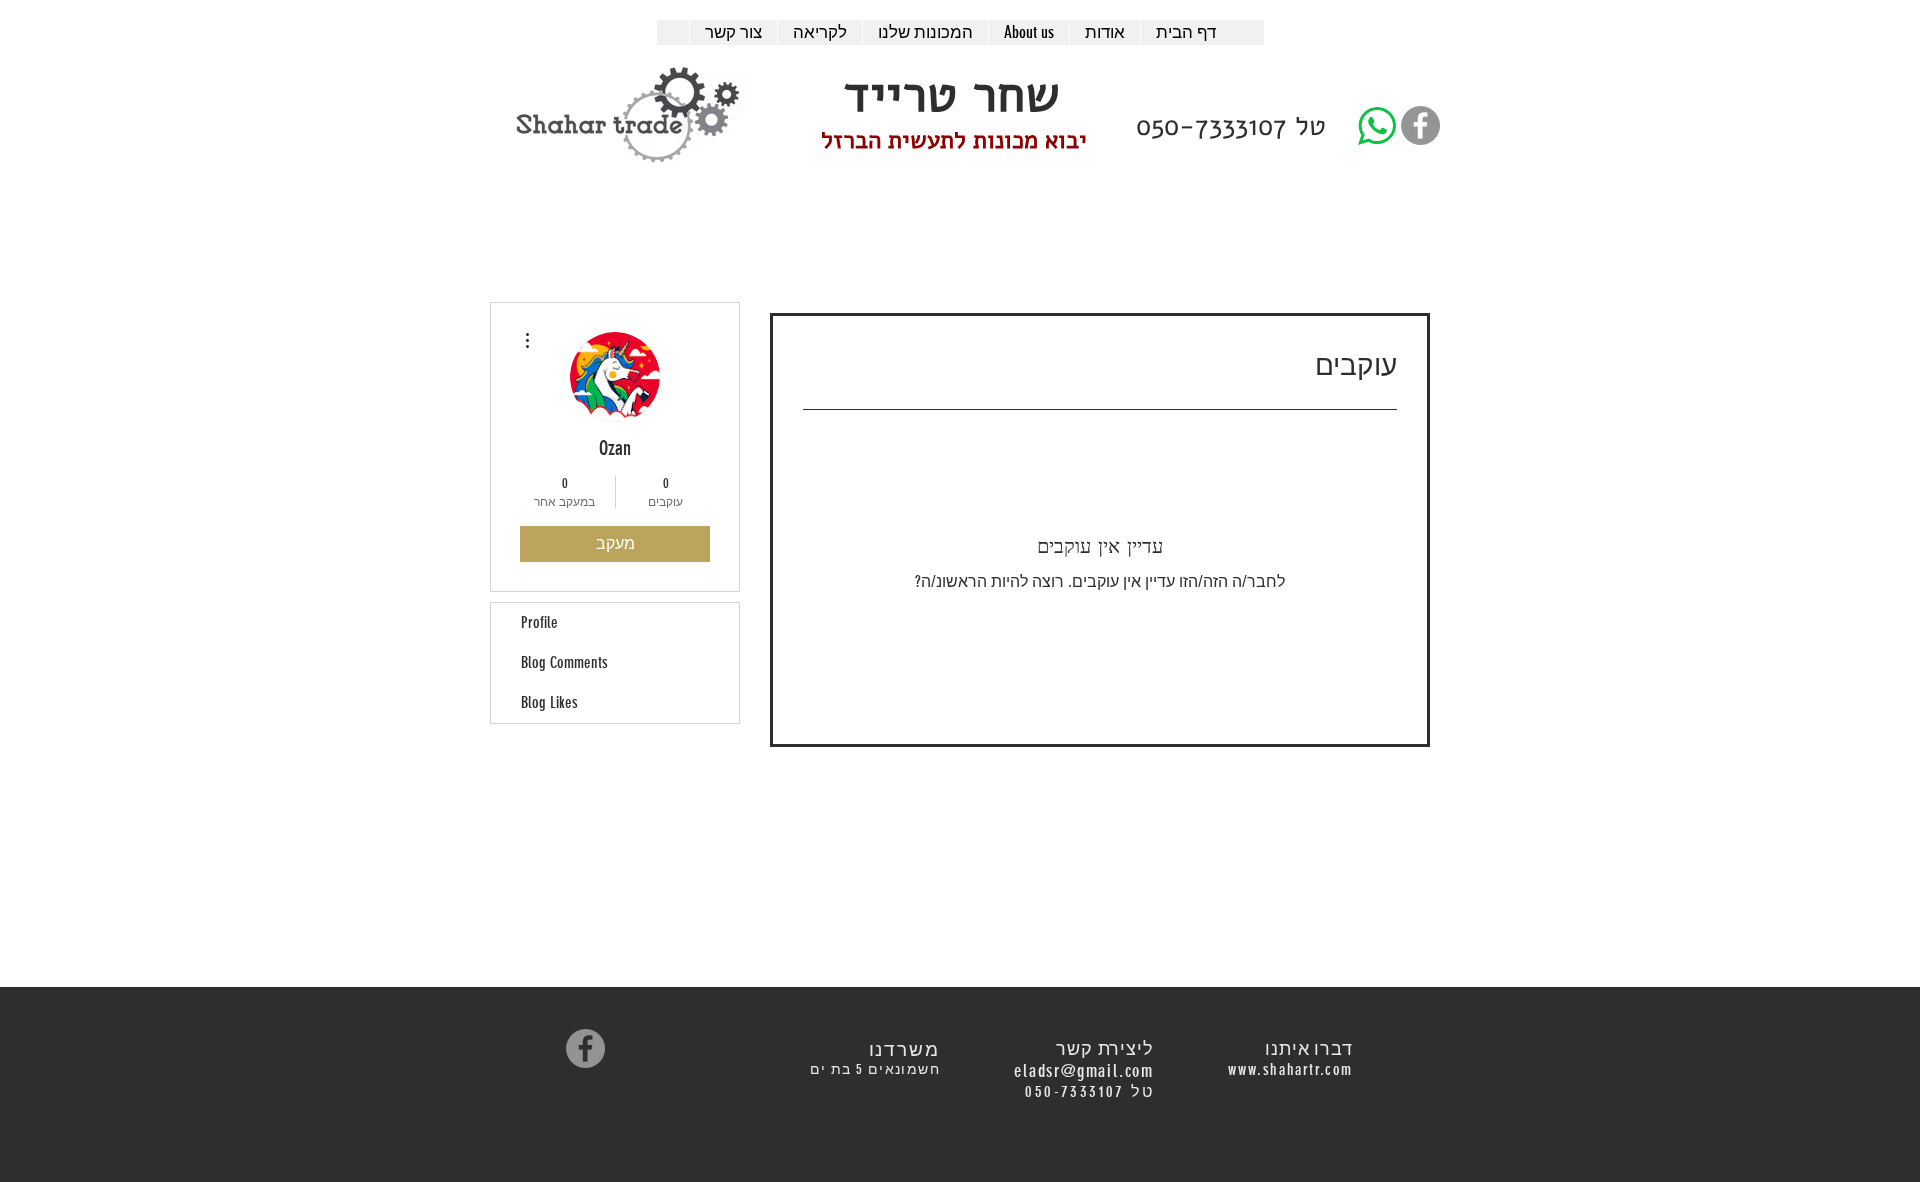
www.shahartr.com (1290, 1069)
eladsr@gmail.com (1084, 1071)
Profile (539, 622)
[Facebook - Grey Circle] (1420, 125)
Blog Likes (549, 702)
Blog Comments (564, 662)
